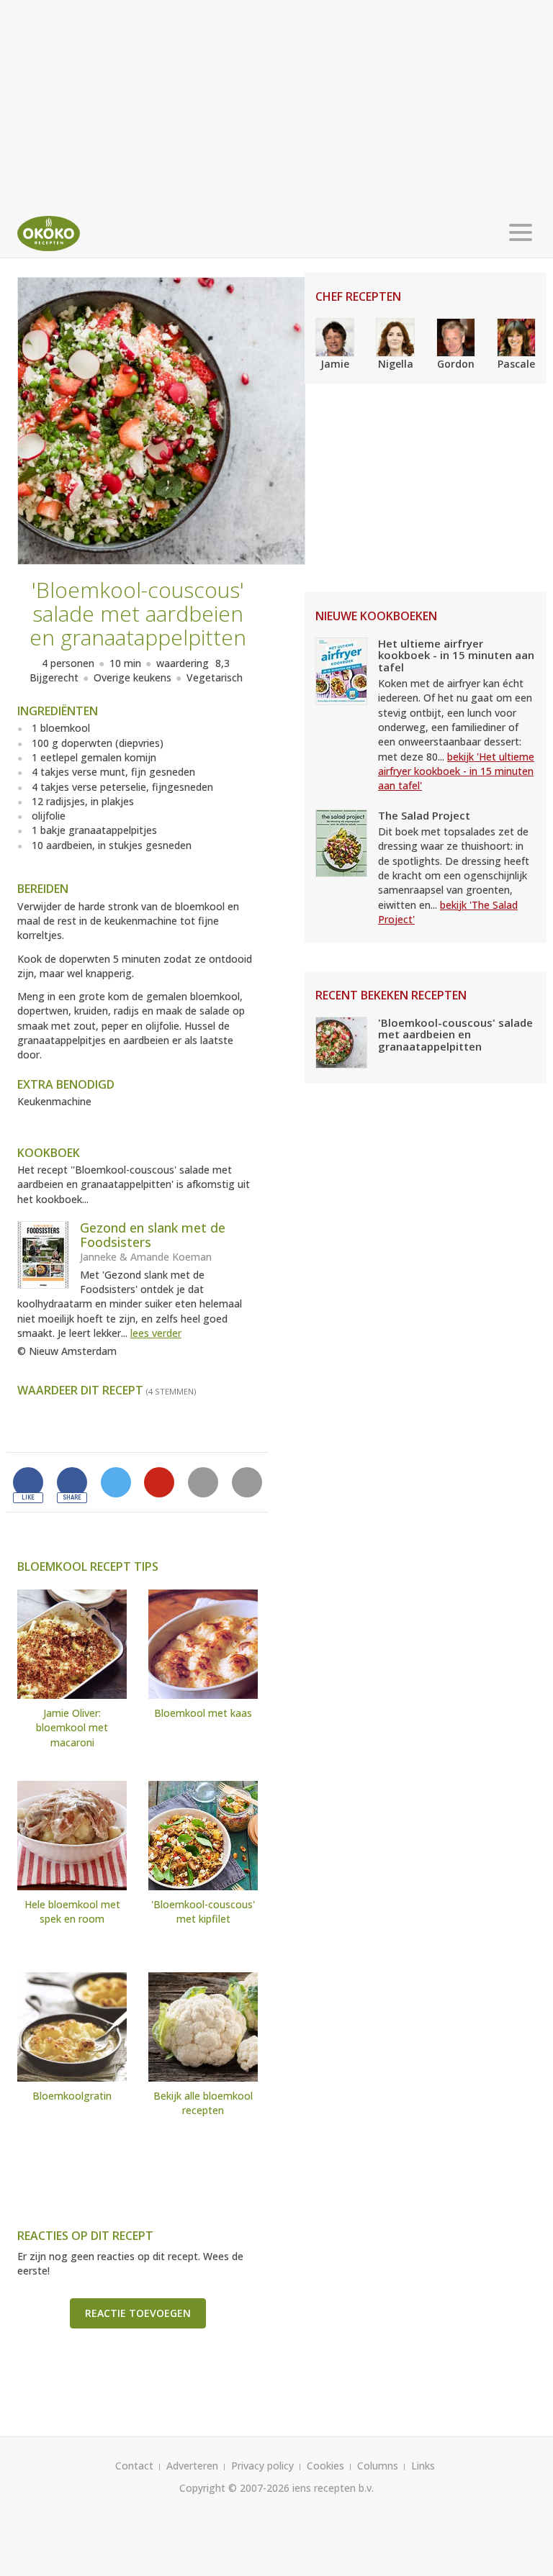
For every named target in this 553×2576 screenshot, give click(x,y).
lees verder (156, 1333)
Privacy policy (262, 2466)
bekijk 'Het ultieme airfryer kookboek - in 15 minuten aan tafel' (456, 771)
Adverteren (192, 2466)
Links (423, 2466)
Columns (378, 2466)
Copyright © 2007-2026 (234, 2488)
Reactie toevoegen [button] (138, 2313)
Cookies (325, 2466)
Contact (134, 2466)
